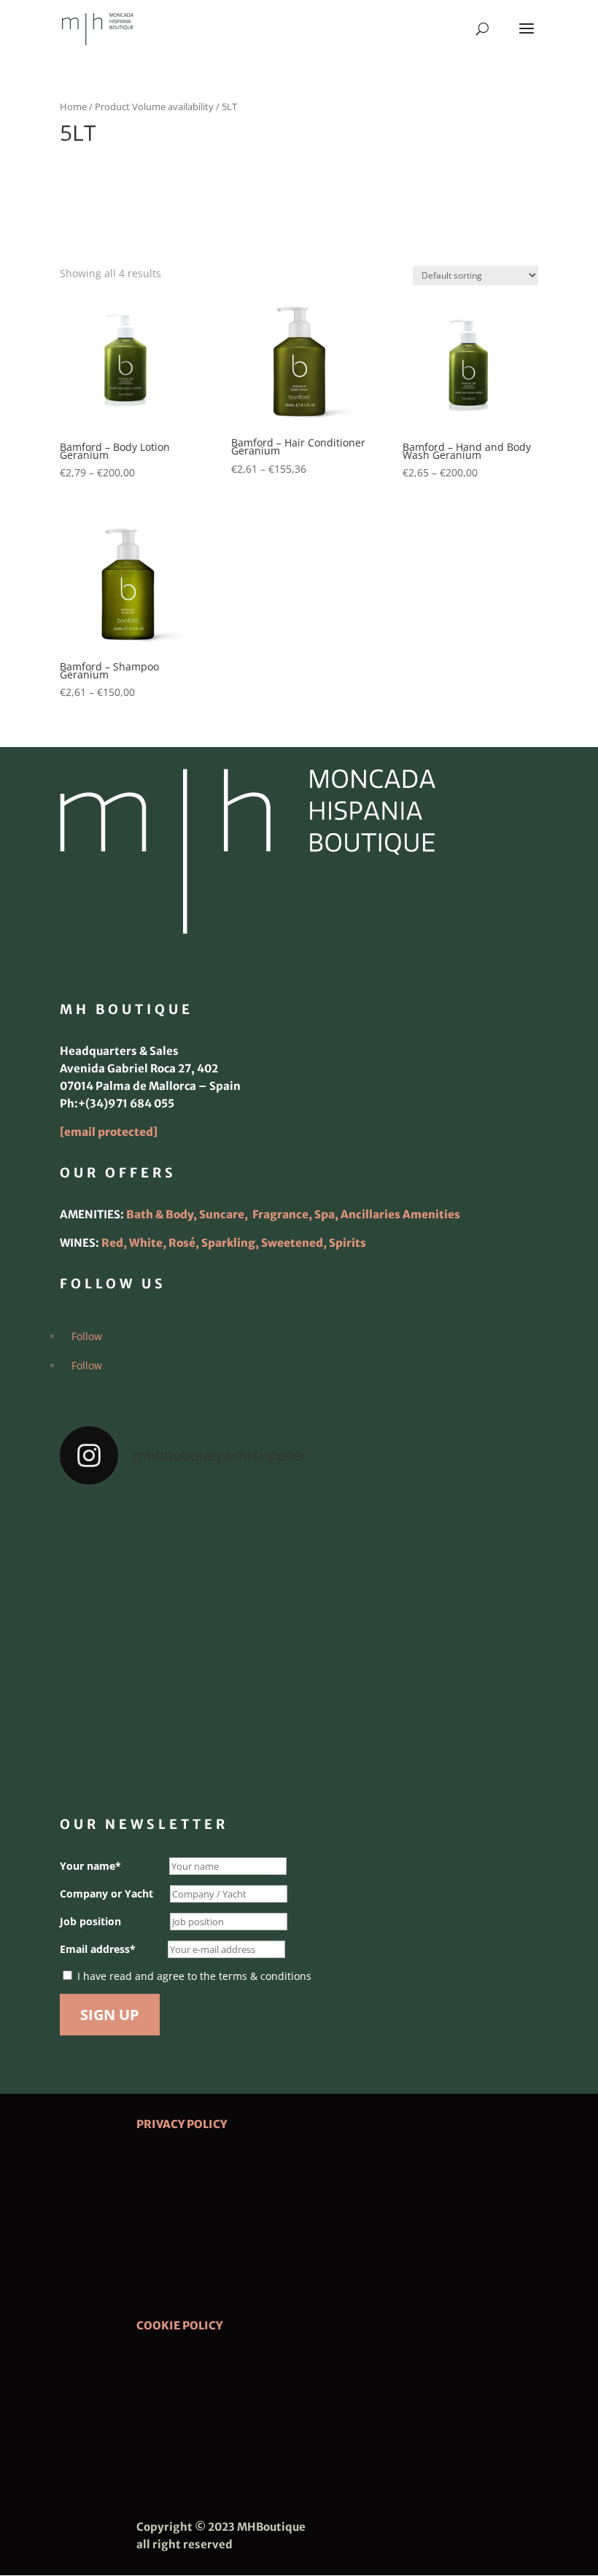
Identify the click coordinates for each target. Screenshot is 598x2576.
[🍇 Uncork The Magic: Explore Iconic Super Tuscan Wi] (299, 1733)
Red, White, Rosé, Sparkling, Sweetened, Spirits (234, 1243)
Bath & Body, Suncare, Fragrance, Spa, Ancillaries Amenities (293, 1214)
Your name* (90, 1866)
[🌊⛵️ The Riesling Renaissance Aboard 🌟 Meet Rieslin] (299, 1546)
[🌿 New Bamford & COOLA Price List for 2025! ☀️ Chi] (299, 1639)
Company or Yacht (106, 1894)
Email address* (98, 1949)
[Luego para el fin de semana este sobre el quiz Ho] (137, 1546)
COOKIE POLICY (179, 2325)
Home (73, 107)
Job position (90, 1921)
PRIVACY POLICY (182, 2124)
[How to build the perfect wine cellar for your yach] (461, 1546)
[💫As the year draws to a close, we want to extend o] (461, 1639)
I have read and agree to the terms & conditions (194, 1976)
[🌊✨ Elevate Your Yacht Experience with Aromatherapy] (461, 1733)
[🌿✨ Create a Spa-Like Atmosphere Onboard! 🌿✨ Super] (137, 1733)
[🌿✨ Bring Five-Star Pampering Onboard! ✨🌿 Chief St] (137, 1639)
